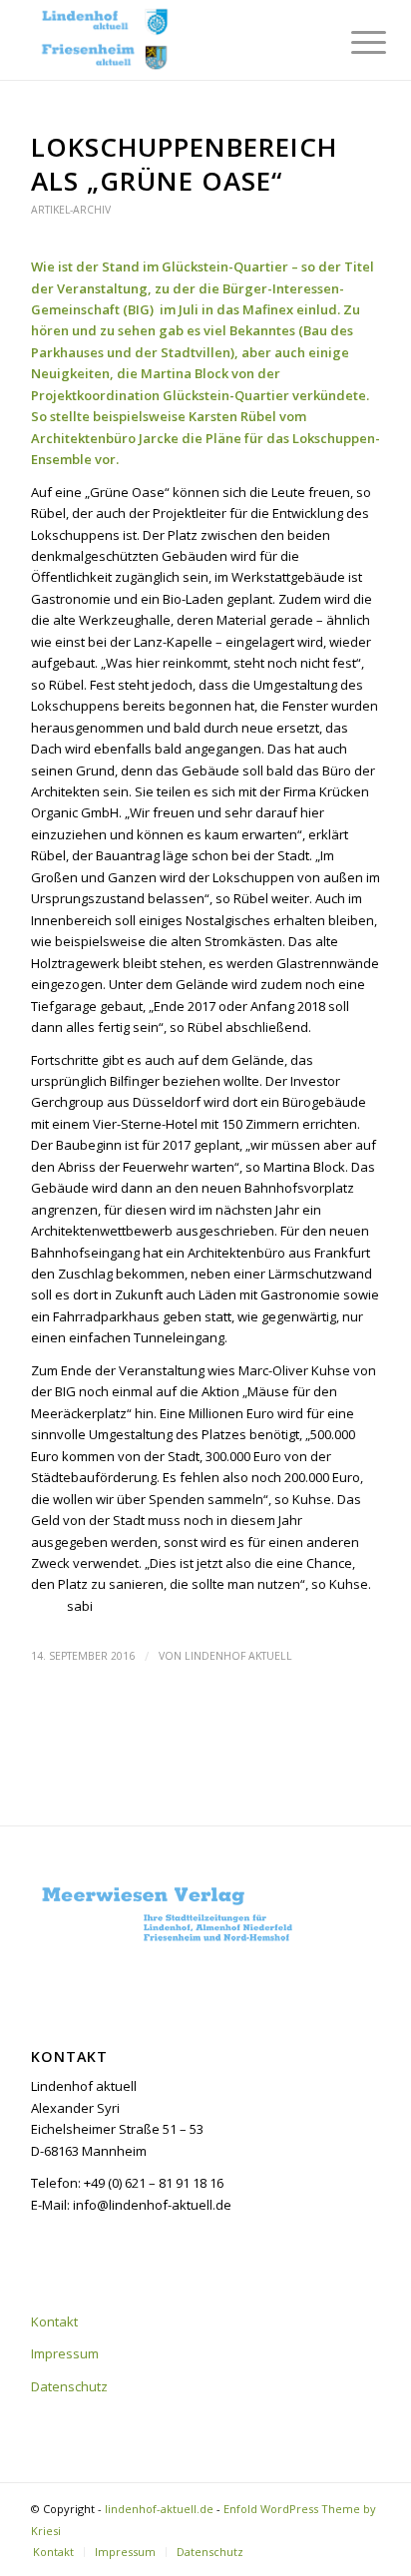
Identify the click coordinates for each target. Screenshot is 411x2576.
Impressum (65, 2353)
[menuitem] (353, 42)
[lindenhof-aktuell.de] (171, 40)
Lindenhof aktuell (238, 1656)
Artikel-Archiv (71, 210)
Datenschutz (69, 2386)
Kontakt (54, 2321)
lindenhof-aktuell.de (159, 2509)
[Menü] (353, 42)
